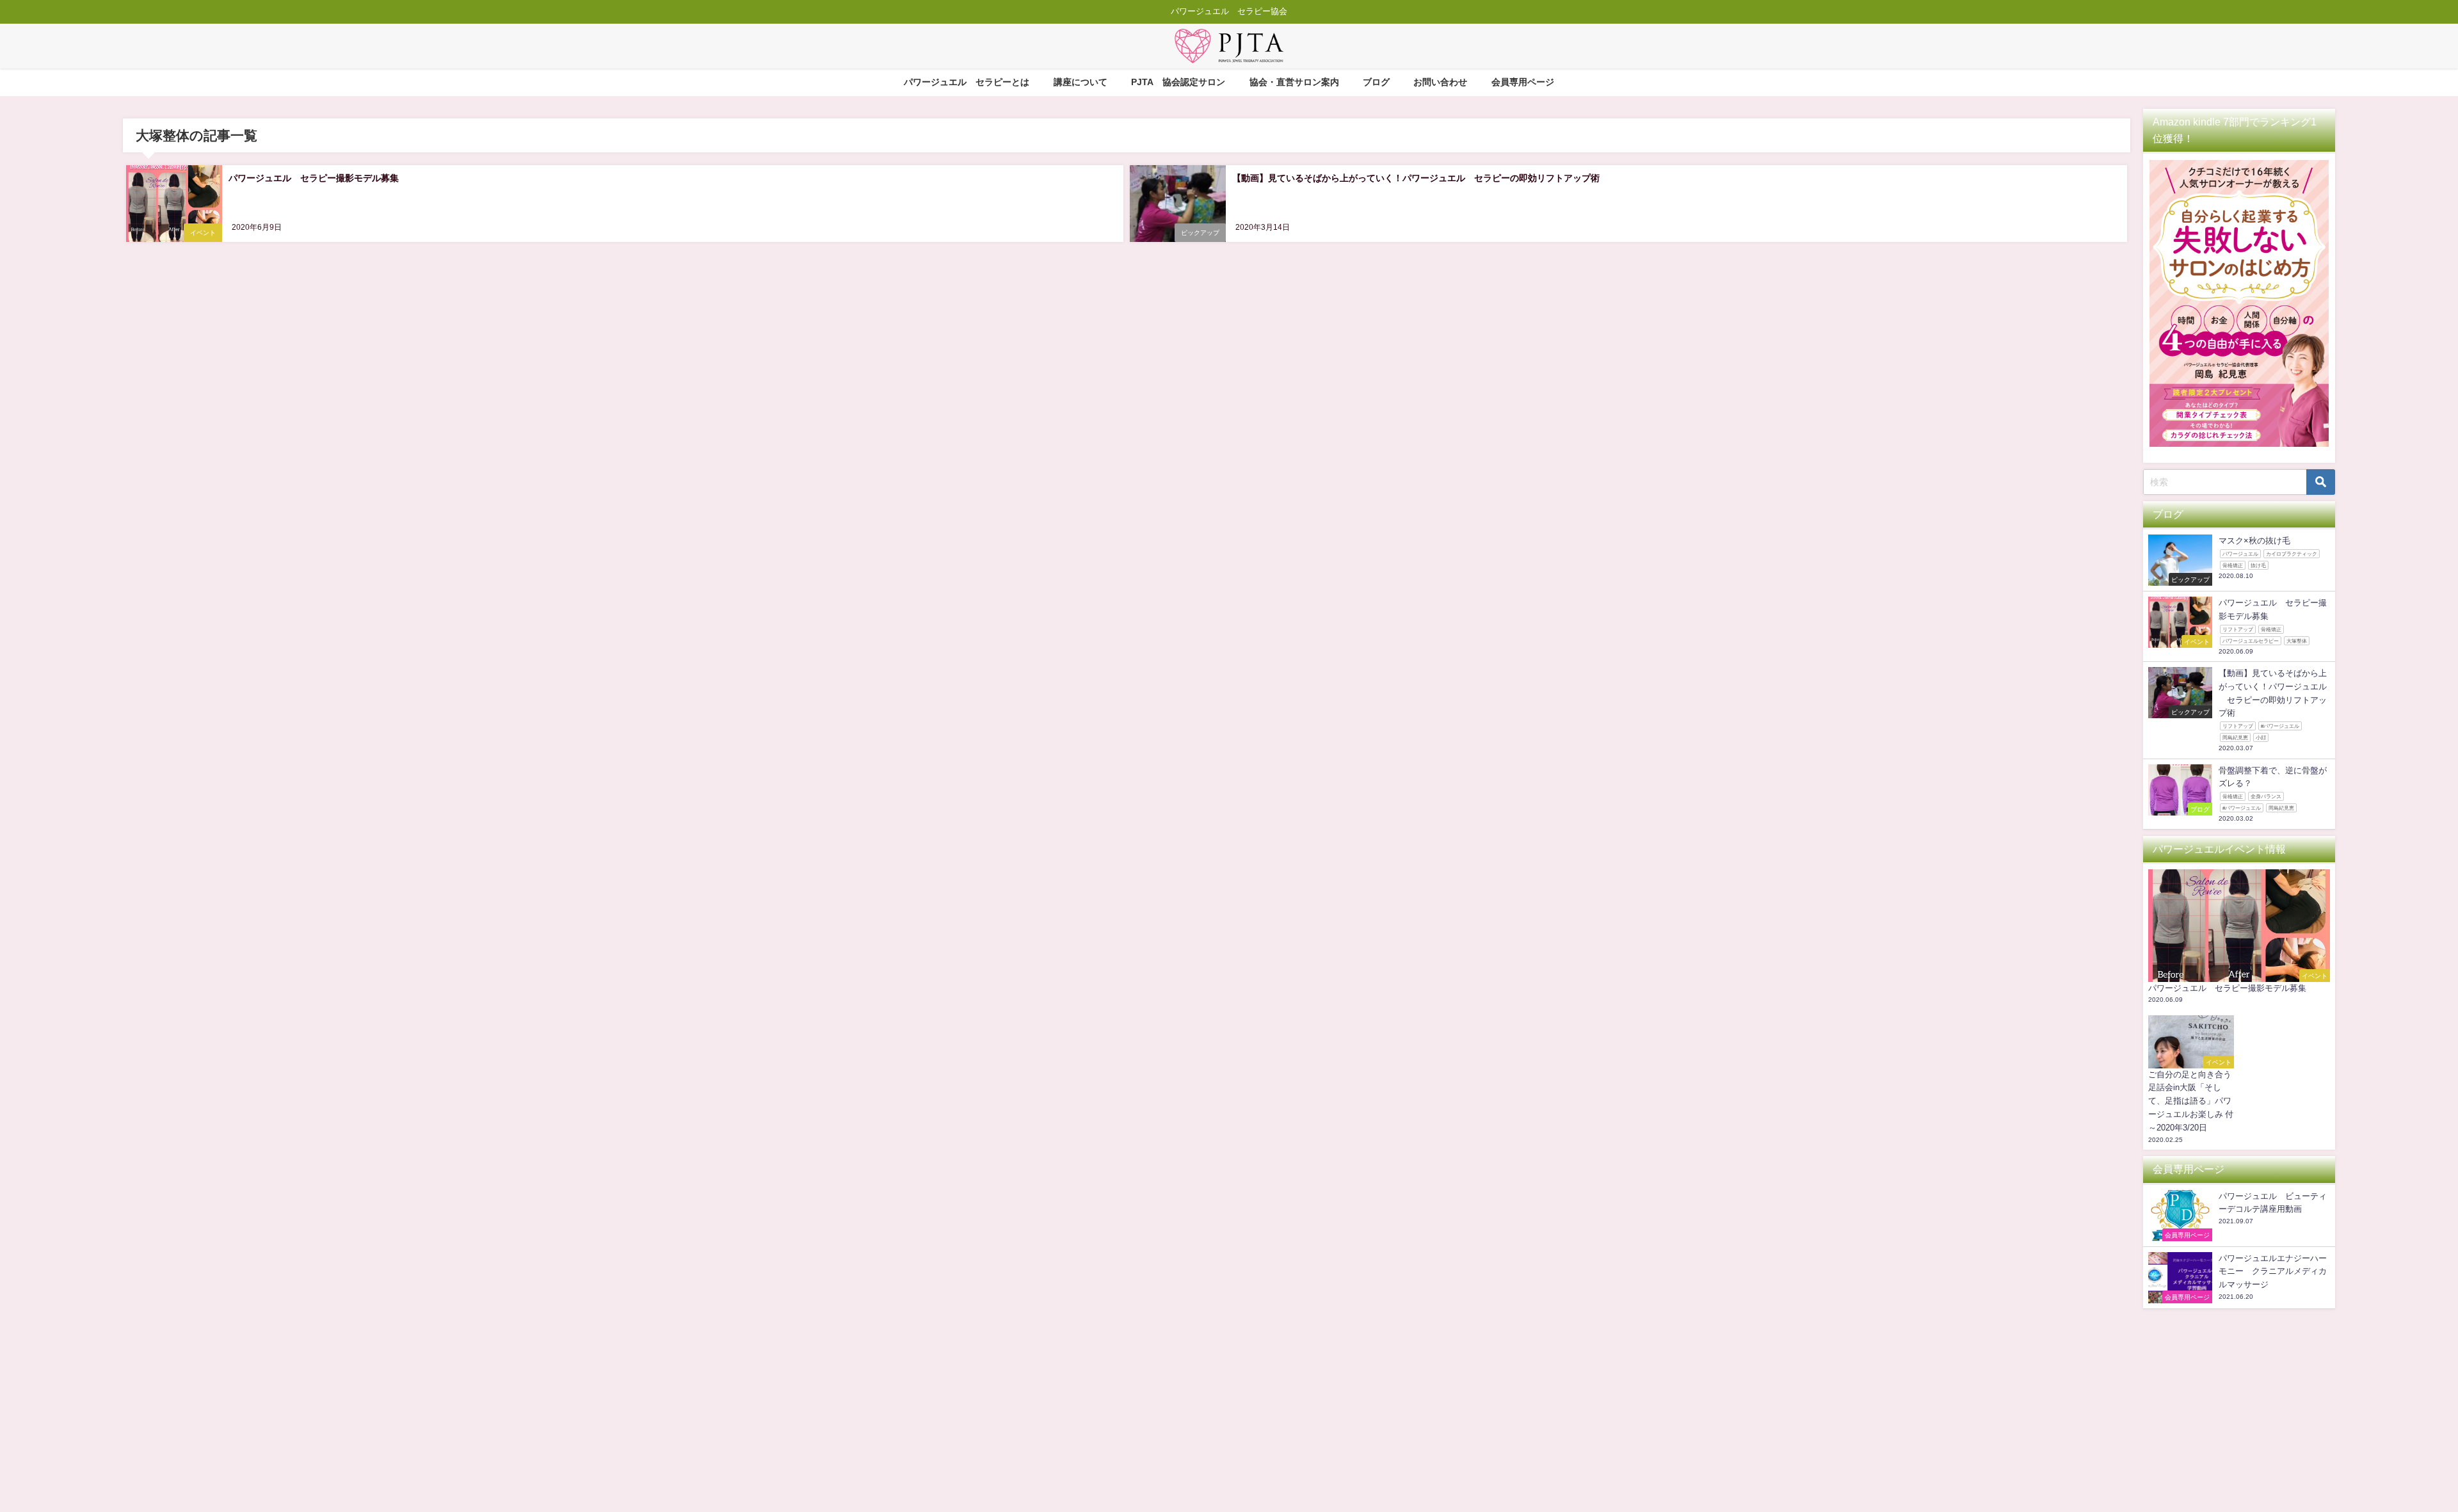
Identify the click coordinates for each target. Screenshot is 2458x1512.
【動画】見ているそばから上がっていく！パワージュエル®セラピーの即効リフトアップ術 (1416, 178)
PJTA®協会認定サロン (1178, 82)
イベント (203, 233)
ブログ (1376, 82)
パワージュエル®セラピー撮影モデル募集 (314, 178)
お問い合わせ (1440, 82)
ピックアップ (1200, 233)
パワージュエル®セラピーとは (967, 82)
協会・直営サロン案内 (1294, 82)
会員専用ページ (1523, 82)
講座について (1080, 82)
